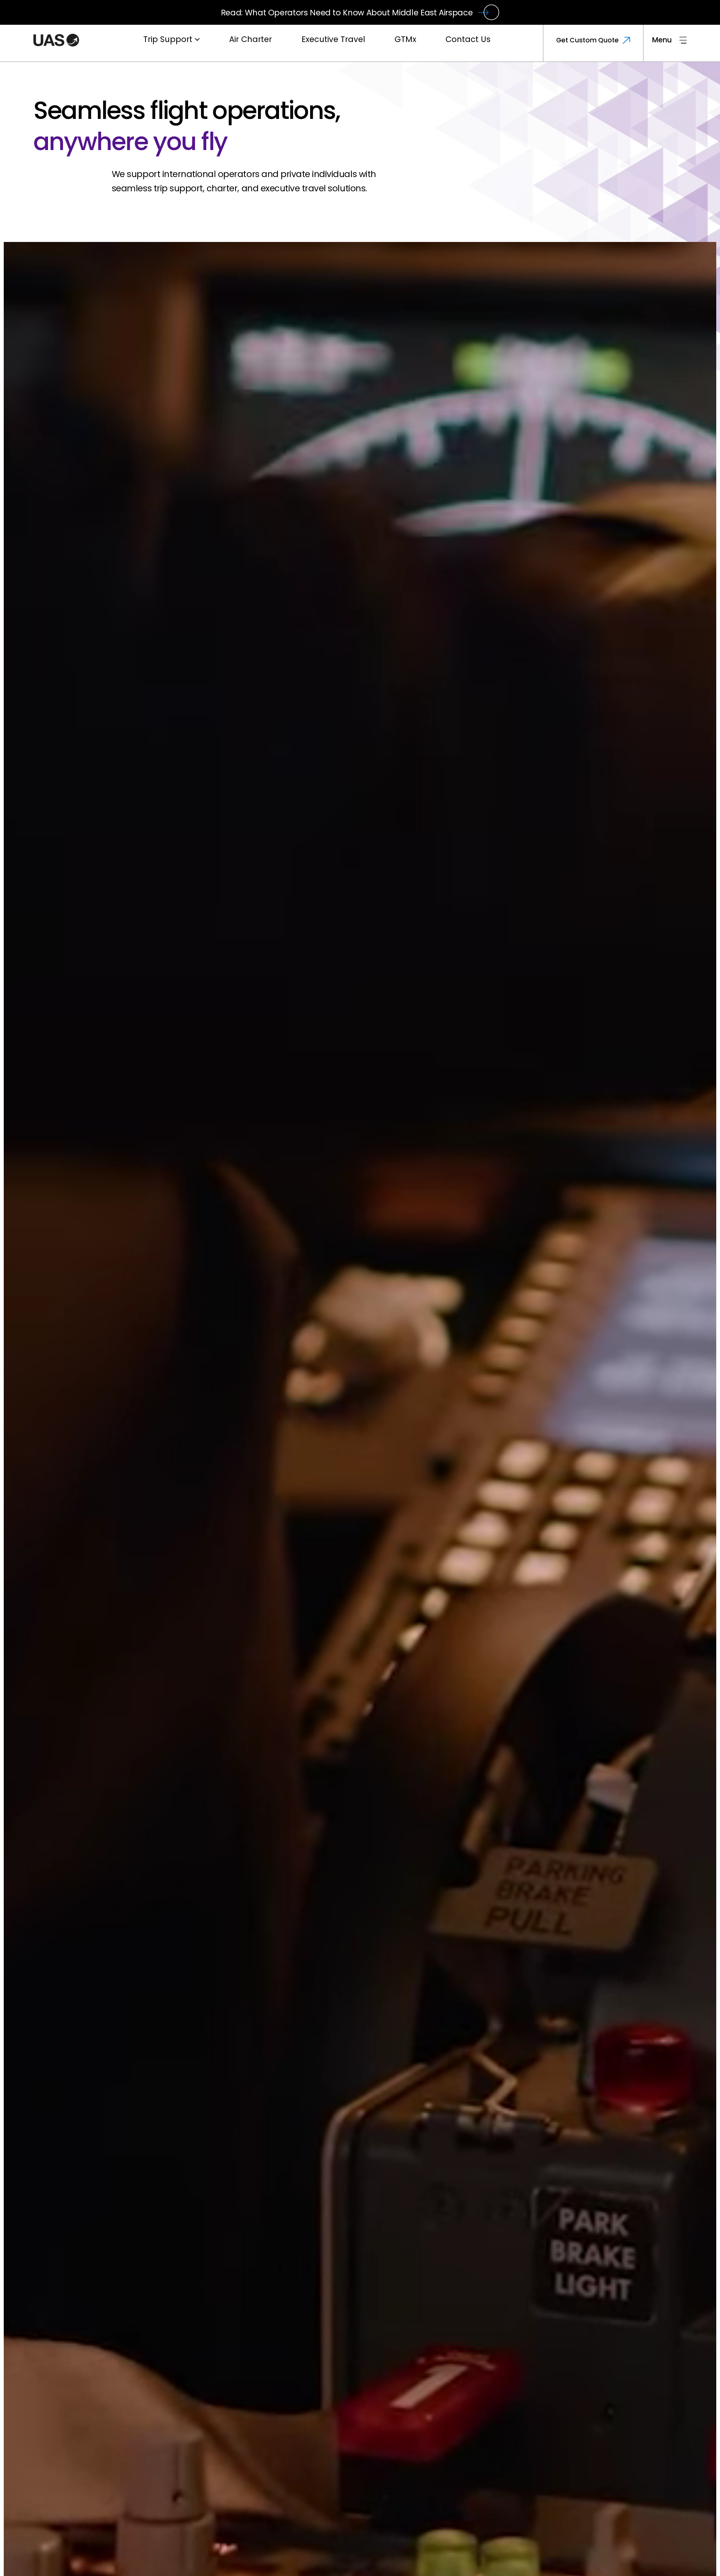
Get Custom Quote (587, 40)
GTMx (405, 39)
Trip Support (168, 39)
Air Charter (250, 39)
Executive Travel (333, 39)
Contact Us (468, 39)
